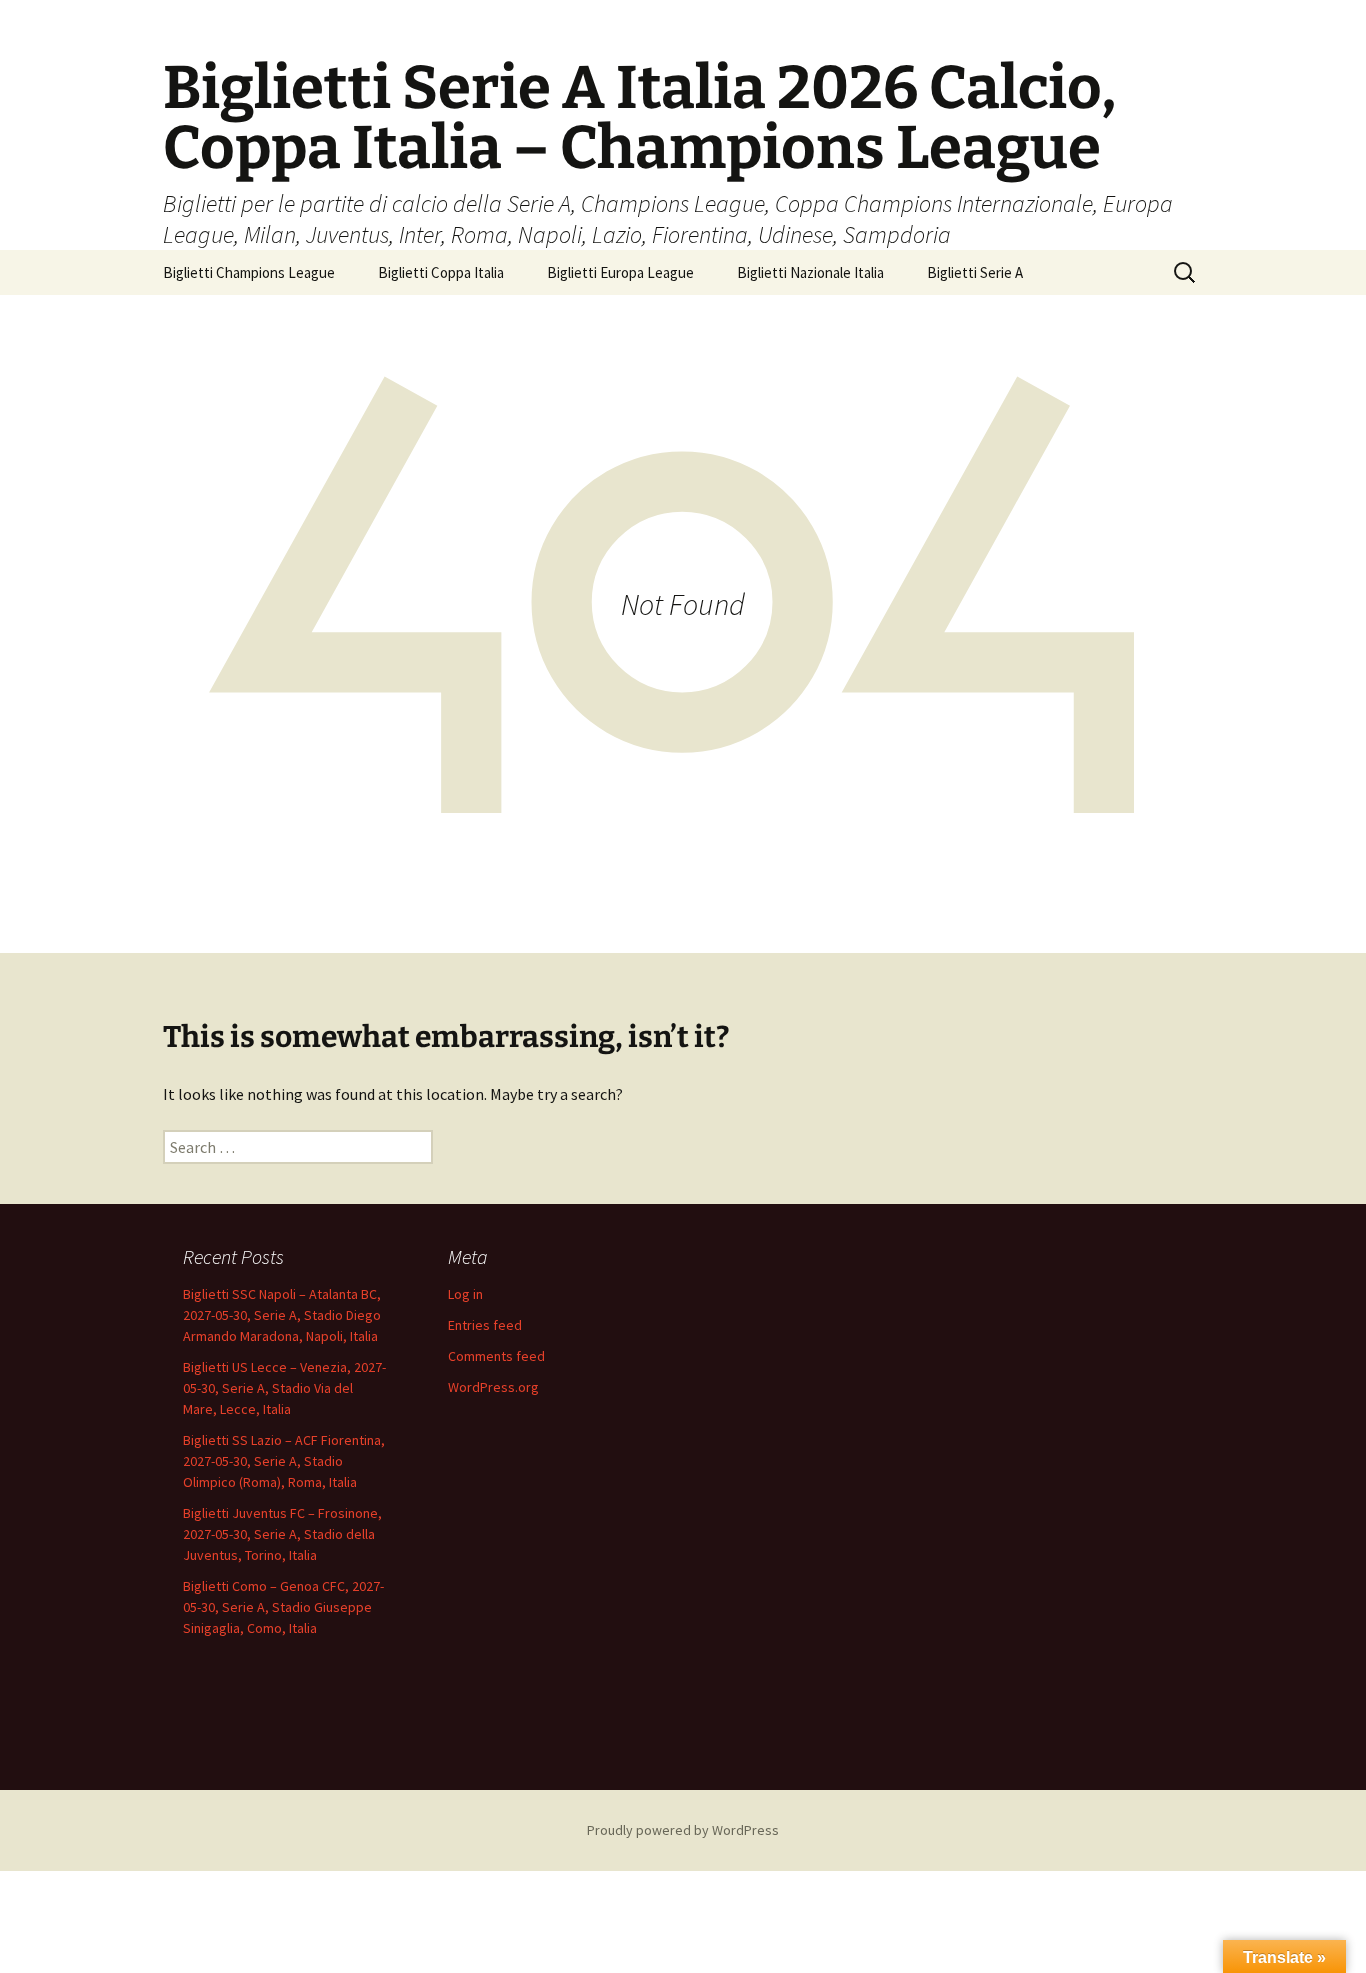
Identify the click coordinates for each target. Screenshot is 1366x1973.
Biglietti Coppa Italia (441, 272)
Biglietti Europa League (620, 272)
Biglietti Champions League (249, 272)
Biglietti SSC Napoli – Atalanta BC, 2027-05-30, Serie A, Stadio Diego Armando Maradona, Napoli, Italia (282, 1315)
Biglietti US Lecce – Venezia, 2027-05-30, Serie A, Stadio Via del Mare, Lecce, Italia (284, 1388)
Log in (465, 1294)
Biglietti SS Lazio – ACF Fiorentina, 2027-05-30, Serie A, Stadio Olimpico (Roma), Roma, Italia (284, 1461)
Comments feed (496, 1356)
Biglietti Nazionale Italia (810, 272)
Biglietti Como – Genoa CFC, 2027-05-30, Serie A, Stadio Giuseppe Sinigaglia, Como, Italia (283, 1607)
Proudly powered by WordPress (683, 1830)
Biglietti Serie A (975, 272)
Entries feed (485, 1325)
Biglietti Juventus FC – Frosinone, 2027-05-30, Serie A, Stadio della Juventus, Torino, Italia (282, 1534)
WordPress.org (493, 1387)
